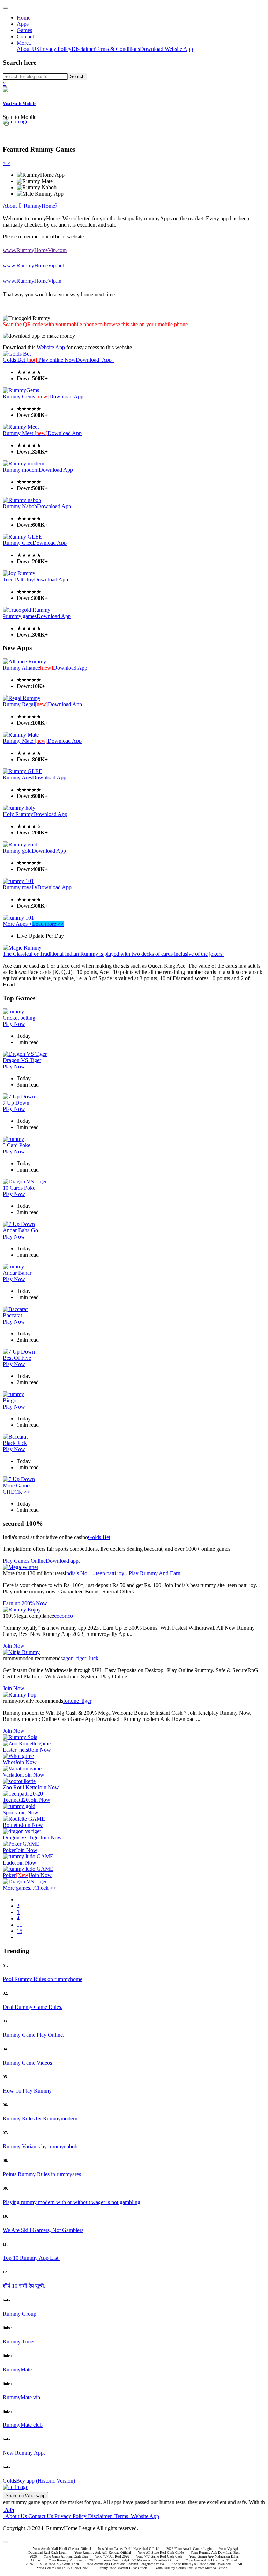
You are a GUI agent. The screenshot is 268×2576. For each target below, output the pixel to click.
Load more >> (48, 924)
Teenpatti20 (16, 1800)
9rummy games (20, 616)
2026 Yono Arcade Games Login (189, 2549)
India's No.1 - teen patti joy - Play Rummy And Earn (122, 1573)
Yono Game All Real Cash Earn (66, 2556)
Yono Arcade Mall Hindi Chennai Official (62, 2549)
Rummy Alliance (28, 668)
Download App (95, 360)
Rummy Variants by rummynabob (40, 2146)
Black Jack (15, 1443)
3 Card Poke (17, 1145)
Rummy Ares (17, 778)
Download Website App (166, 49)
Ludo (9, 1863)
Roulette (12, 1825)
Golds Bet (21, 360)
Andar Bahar (17, 1273)
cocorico (64, 1616)
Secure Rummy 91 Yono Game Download (201, 2564)
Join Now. (14, 1688)
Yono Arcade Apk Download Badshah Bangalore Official (125, 2564)
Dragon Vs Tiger (21, 1838)
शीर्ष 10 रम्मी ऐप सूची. (24, 2286)
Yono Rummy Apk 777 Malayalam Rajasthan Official (141, 2560)
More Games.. (18, 1485)
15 (20, 1931)
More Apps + (17, 924)
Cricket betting (19, 1018)
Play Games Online (24, 1561)
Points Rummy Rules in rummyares (42, 2174)
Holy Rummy (18, 814)
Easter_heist (16, 1750)
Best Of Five (17, 1358)
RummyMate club (23, 2425)
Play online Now (57, 360)
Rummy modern (21, 470)
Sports (10, 1812)
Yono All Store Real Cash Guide (161, 2552)
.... (20, 1925)
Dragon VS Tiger (22, 1060)
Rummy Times (19, 2342)
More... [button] (25, 43)
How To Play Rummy (27, 2091)
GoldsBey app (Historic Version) (39, 2481)
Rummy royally (20, 887)
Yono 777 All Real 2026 (112, 2556)
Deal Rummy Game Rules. (33, 2007)
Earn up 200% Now (25, 1603)
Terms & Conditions (118, 49)
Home (24, 18)
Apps (23, 24)
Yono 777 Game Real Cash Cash (159, 2556)
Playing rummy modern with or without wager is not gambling (72, 2202)
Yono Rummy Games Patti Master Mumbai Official (192, 2568)
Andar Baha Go (20, 1230)
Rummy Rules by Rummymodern (40, 2118)
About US (28, 49)
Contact (25, 36)
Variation (13, 1775)
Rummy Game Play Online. (33, 2035)
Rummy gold (17, 851)
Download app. (63, 1561)
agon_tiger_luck (81, 1658)
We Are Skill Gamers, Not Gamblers (43, 2230)
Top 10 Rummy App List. (31, 2258)
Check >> (45, 1888)
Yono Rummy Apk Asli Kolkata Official (103, 2552)
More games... (18, 1888)
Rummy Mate (25, 741)
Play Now (14, 1024)
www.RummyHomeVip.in (32, 281)
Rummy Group (20, 2314)
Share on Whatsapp (25, 2496)
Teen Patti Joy (18, 580)
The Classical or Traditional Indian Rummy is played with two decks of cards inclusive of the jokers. (113, 954)
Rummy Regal (25, 704)
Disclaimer (83, 49)
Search (77, 77)
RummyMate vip (21, 2397)
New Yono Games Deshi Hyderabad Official (129, 2549)
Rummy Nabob (20, 506)
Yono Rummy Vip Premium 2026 (72, 2560)
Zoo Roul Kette (20, 1787)
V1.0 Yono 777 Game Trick (59, 2564)
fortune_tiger (77, 1701)
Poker (9, 1850)
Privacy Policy (55, 49)
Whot (9, 1762)
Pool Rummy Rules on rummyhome (43, 1979)
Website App (51, 347)
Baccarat (12, 1315)
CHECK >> (16, 1492)
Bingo (10, 1400)
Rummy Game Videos (27, 2063)
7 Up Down (16, 1103)
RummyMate (17, 2369)
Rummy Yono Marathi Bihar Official (122, 2568)
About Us (16, 2516)
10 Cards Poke (19, 1188)
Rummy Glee (18, 543)
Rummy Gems (26, 397)
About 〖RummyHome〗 (32, 206)
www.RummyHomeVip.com (35, 250)
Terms (121, 2516)
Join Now (14, 1646)
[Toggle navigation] (6, 8)
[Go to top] (6, 2542)
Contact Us (41, 2516)
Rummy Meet (25, 433)
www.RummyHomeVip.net (33, 265)
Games (24, 30)
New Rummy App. (24, 2453)
